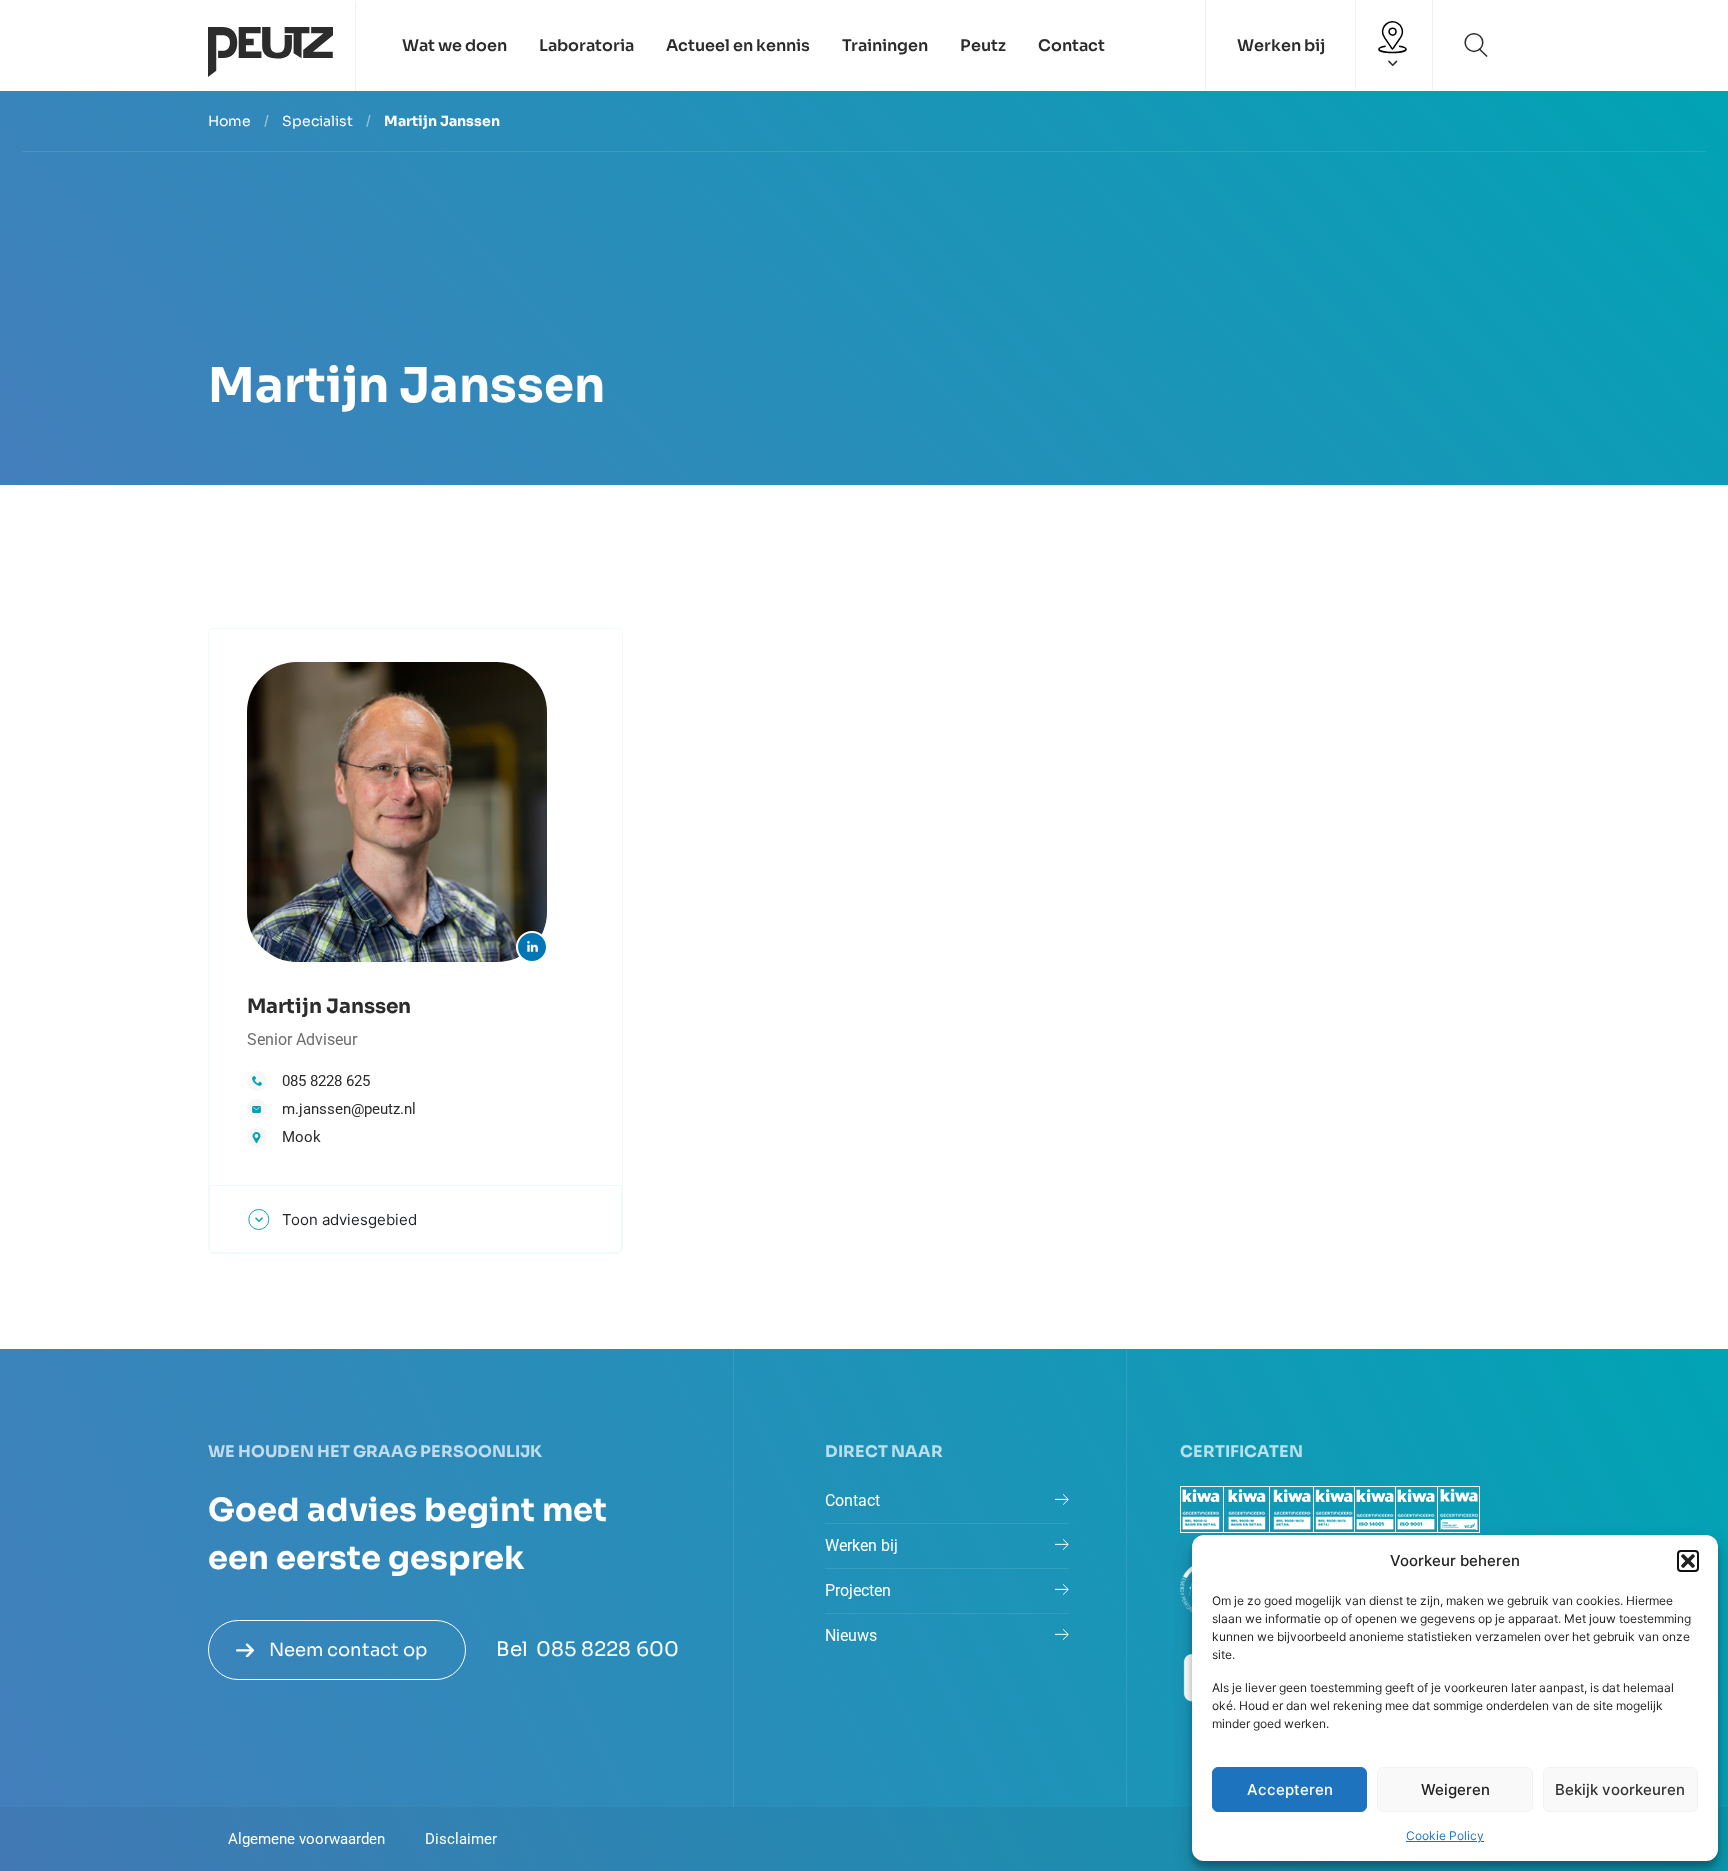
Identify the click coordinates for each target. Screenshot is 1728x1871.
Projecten (858, 1590)
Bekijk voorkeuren (1620, 1789)
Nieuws (851, 1635)
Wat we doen (454, 45)
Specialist (317, 121)
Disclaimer (461, 1839)
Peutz (983, 45)
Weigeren (1455, 1789)
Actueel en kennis (738, 45)
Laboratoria (586, 45)
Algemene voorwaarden (306, 1839)
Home (229, 121)
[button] (1688, 1561)
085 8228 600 (607, 1649)
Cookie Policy (1445, 1835)
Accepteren (1290, 1789)
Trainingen (885, 45)
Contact (1071, 45)
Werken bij (1281, 45)
